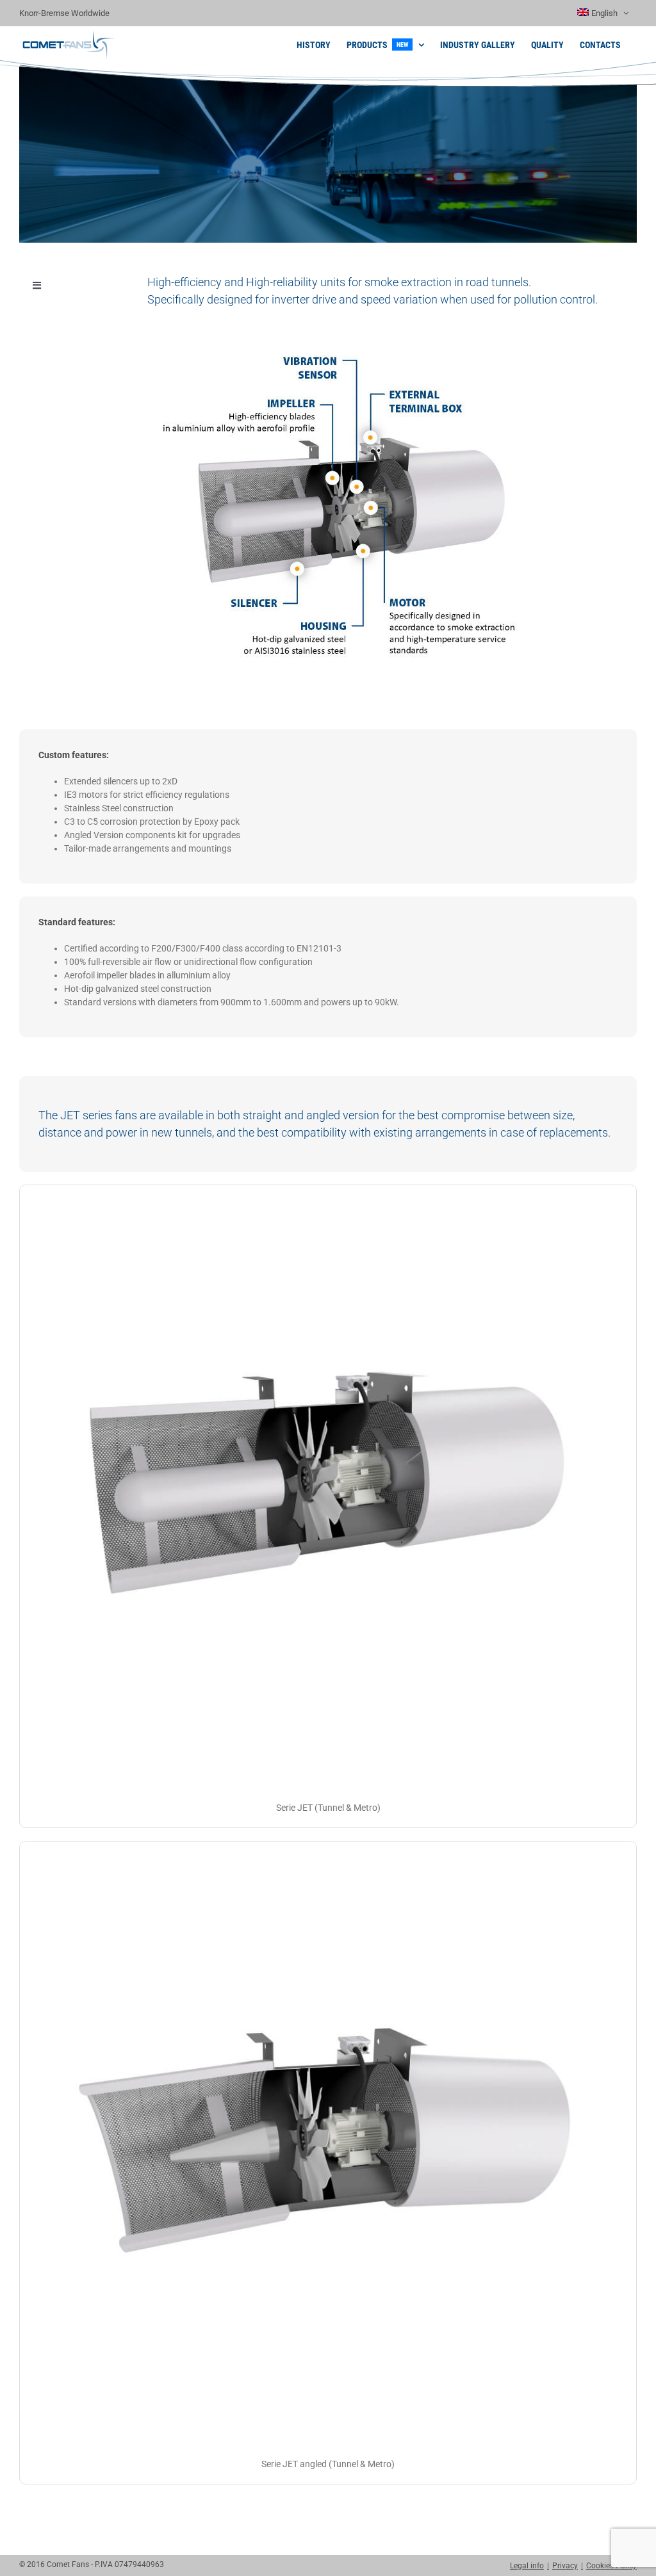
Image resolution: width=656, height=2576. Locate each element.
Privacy (565, 2566)
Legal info (527, 2566)
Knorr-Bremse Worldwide (64, 13)
